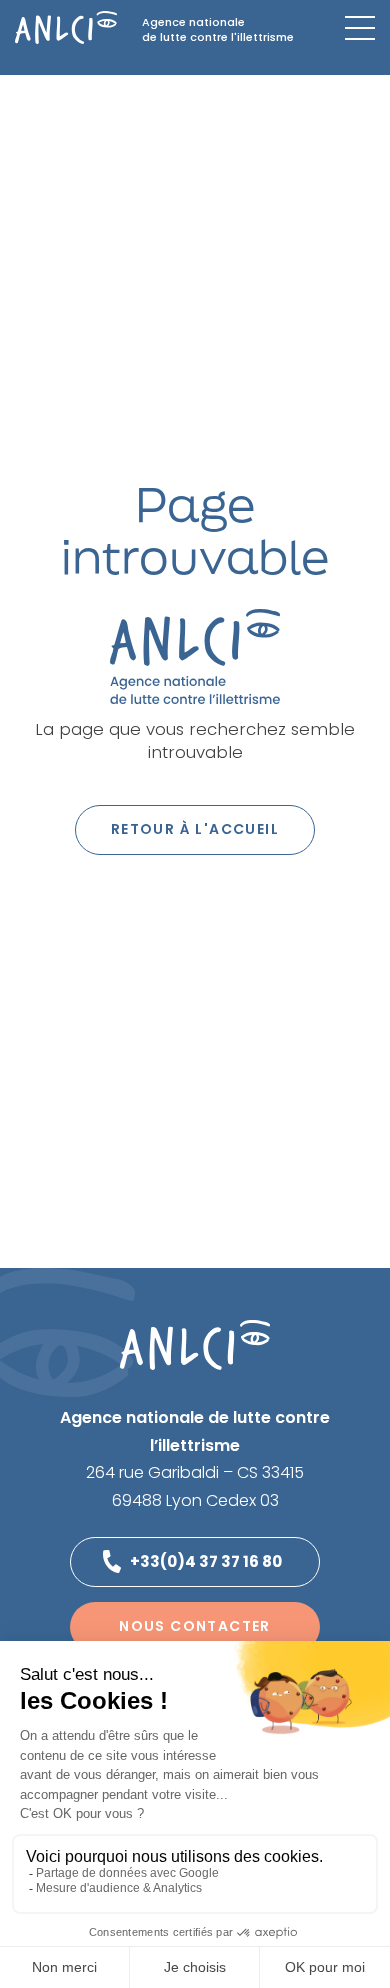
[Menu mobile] (360, 28)
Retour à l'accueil (195, 829)
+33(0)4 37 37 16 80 (206, 1561)
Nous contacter (195, 1626)
